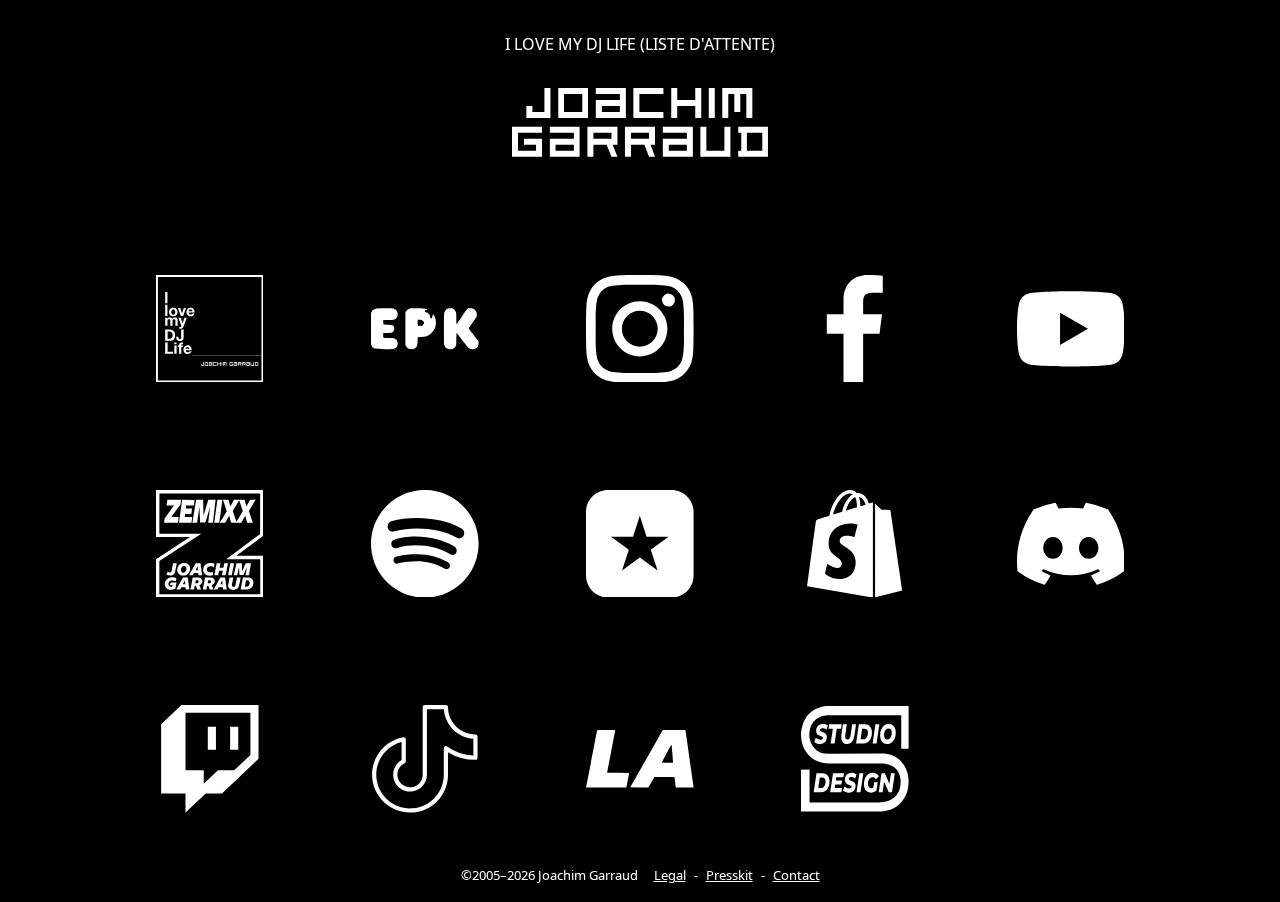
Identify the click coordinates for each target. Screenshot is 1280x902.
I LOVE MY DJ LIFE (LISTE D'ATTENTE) (640, 44)
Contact (796, 875)
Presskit (729, 875)
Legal (670, 875)
